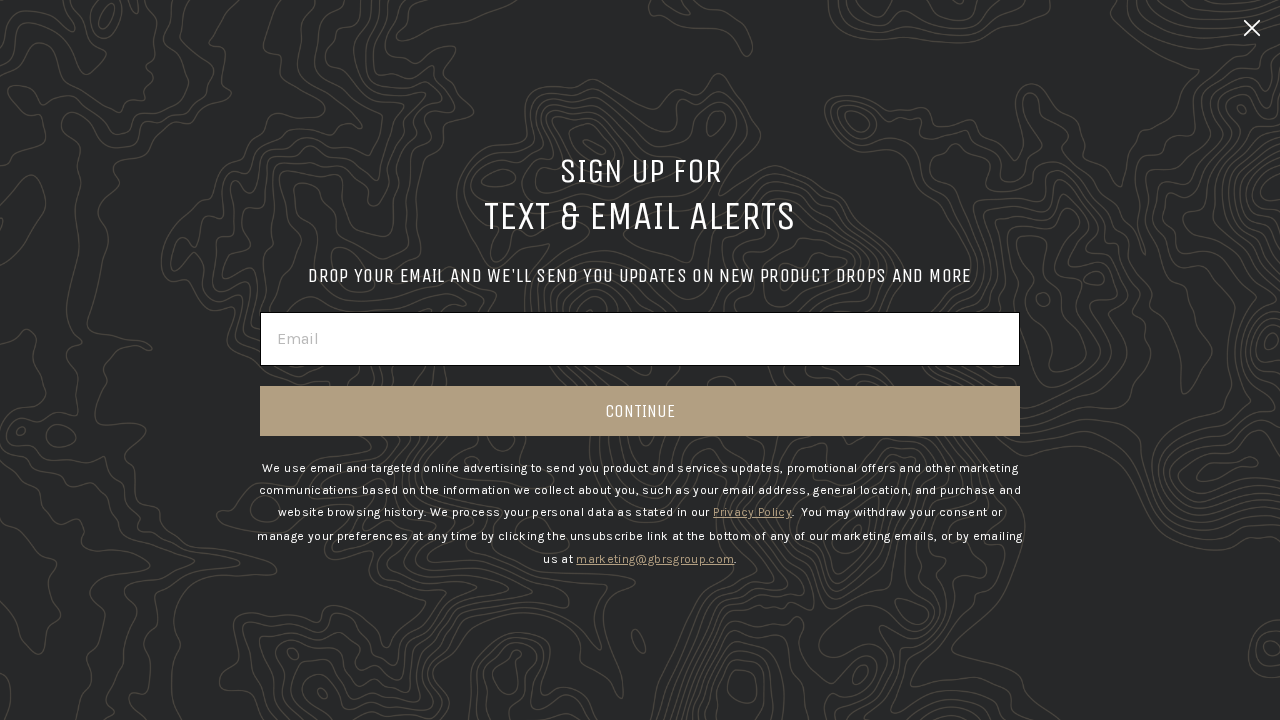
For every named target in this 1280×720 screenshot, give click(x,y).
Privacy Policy (752, 512)
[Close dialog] (1252, 28)
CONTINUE (640, 411)
